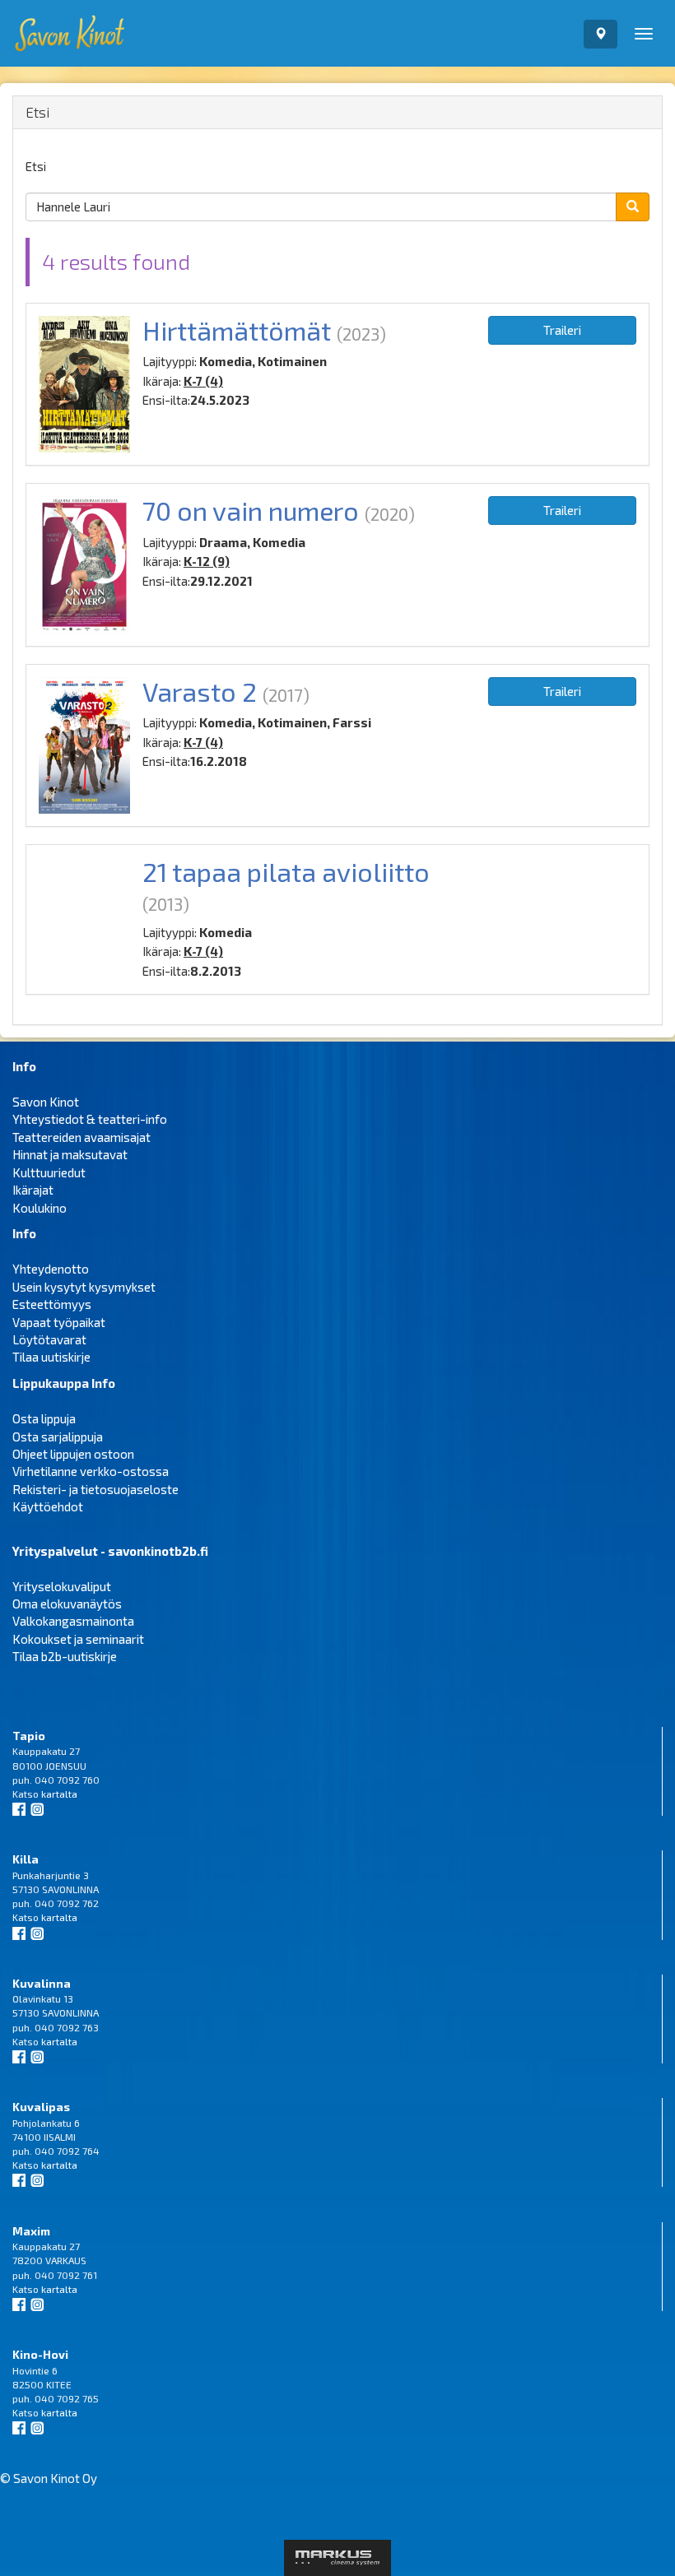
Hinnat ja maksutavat (70, 1154)
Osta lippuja (44, 1418)
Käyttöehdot (48, 1506)
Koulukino (40, 1208)
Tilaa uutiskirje (51, 1357)
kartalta (59, 1794)
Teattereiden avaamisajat (81, 1137)
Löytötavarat (49, 1339)
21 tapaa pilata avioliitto (286, 871)
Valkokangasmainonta (73, 1621)
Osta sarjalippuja (58, 1437)
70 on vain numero (251, 510)
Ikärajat (33, 1190)
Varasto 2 (200, 691)
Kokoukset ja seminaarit (78, 1639)
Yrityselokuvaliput (62, 1586)
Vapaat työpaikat (59, 1322)
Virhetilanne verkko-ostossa (91, 1471)
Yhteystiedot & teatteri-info (90, 1119)
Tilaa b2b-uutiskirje (65, 1656)
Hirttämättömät (237, 330)
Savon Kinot (46, 1102)
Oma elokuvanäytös (67, 1604)
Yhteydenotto (51, 1269)
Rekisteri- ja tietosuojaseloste (95, 1489)
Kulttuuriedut (49, 1172)
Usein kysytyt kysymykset (84, 1287)
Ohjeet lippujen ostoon (73, 1454)
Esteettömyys (52, 1304)
